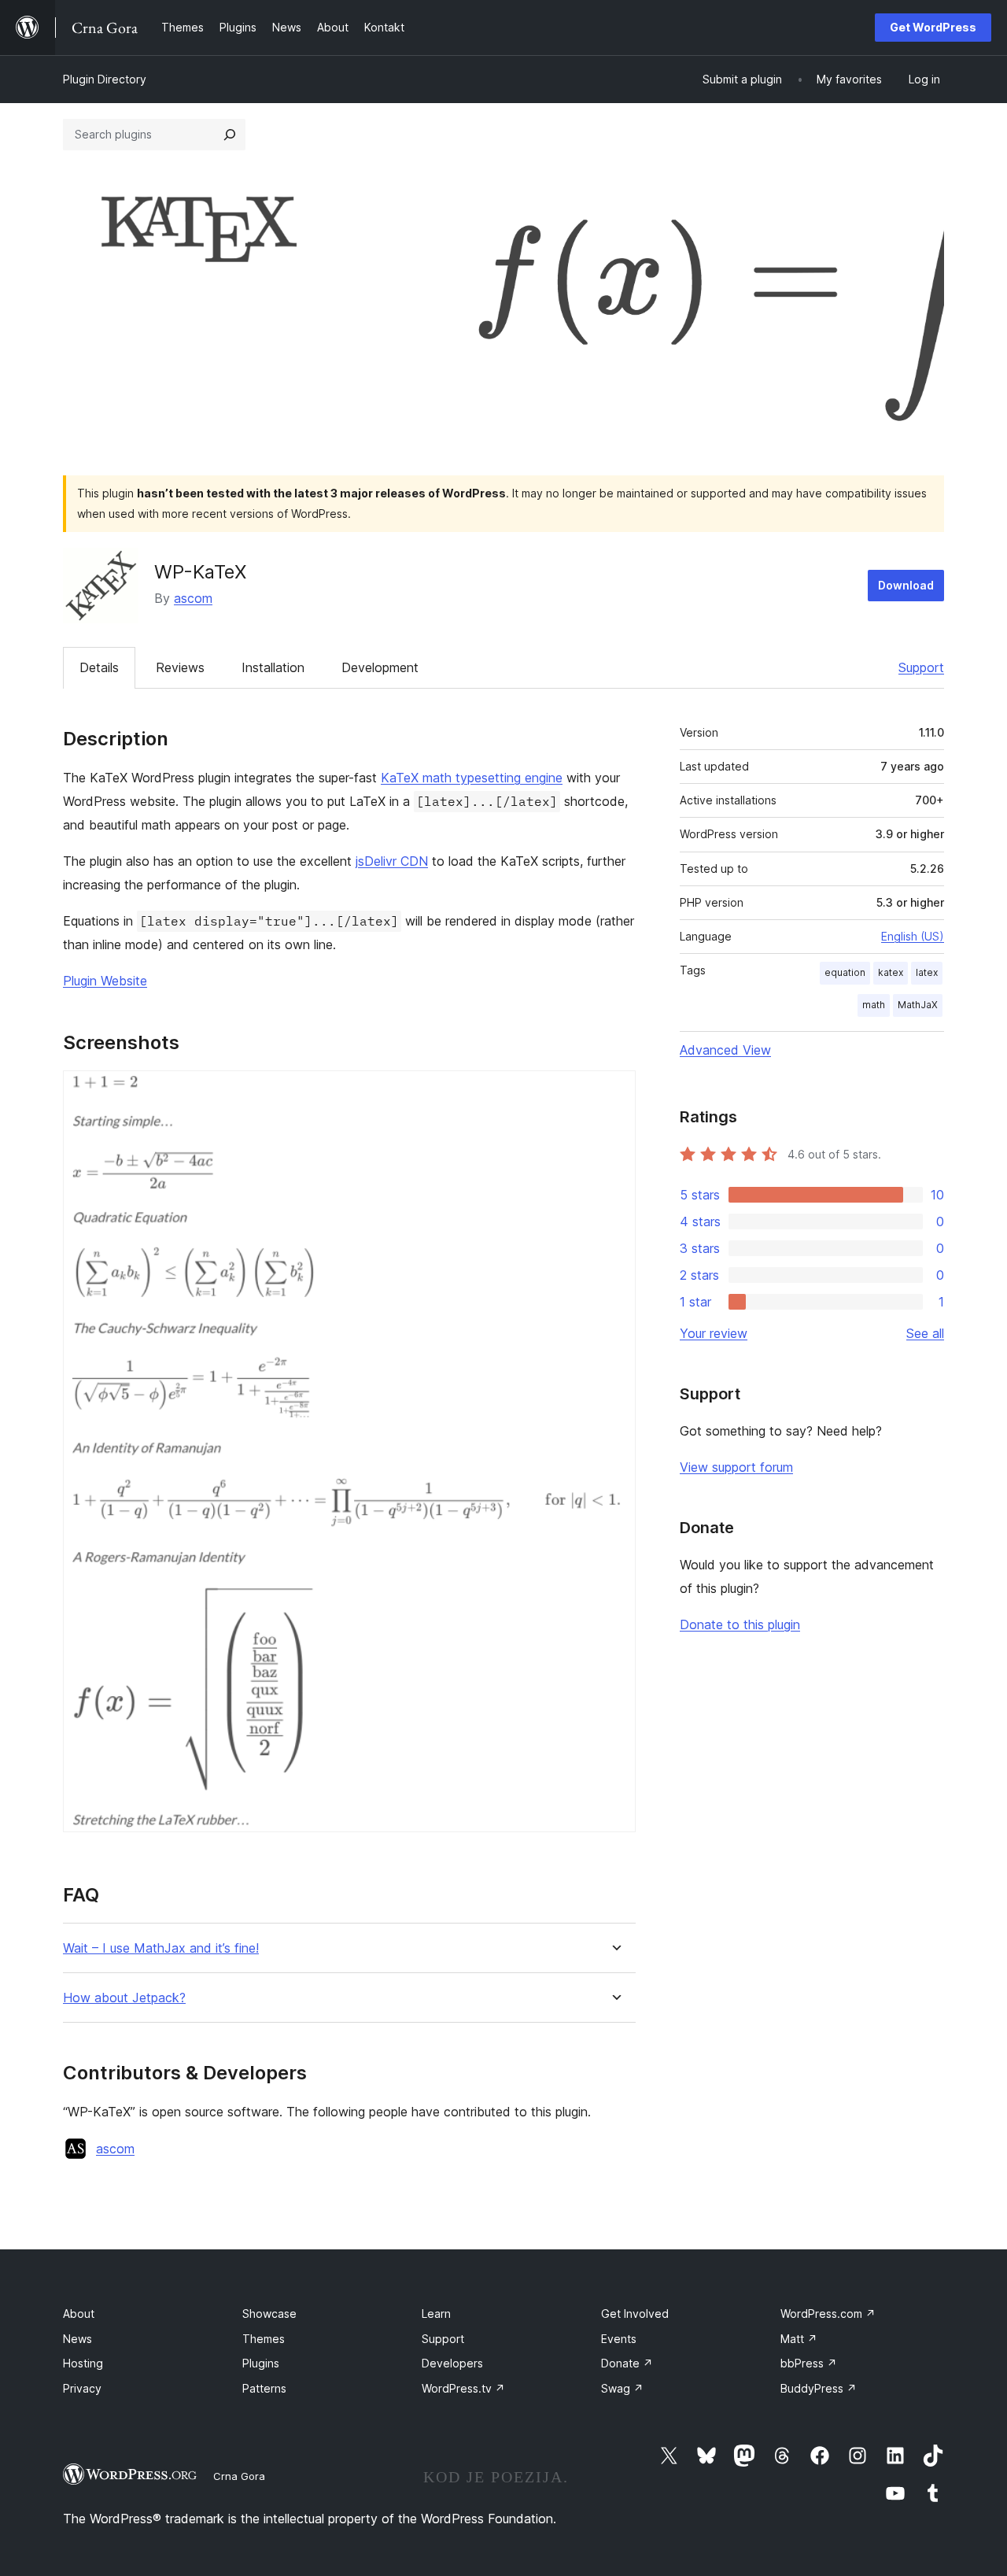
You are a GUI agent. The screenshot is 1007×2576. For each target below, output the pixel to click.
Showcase (269, 2314)
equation (845, 972)
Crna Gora (239, 2476)
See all (925, 1333)
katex (891, 972)
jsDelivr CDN (392, 861)
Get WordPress (933, 27)
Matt (799, 2339)
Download (906, 585)
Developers (452, 2363)
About (79, 2314)
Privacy (82, 2388)
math (874, 1005)
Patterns (264, 2388)
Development (380, 667)
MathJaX (918, 1005)
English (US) (913, 936)
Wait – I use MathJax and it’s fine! (161, 1948)
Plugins (261, 2363)
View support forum (736, 1467)
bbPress (809, 2363)
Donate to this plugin (740, 1624)
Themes (264, 2339)
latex (927, 972)
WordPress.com (828, 2314)
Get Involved (635, 2314)
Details (99, 667)
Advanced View (725, 1050)
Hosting (83, 2363)
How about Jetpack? (124, 1998)
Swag (622, 2388)
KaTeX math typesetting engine (472, 778)
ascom (193, 598)
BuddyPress (819, 2388)
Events (619, 2339)
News (77, 2339)
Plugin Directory (105, 79)
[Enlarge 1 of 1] (614, 1092)
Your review (714, 1333)
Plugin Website (105, 981)
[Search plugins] (230, 135)
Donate (627, 2363)
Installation (273, 667)
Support (921, 667)
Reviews (180, 667)
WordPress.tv (463, 2388)
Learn (436, 2314)
